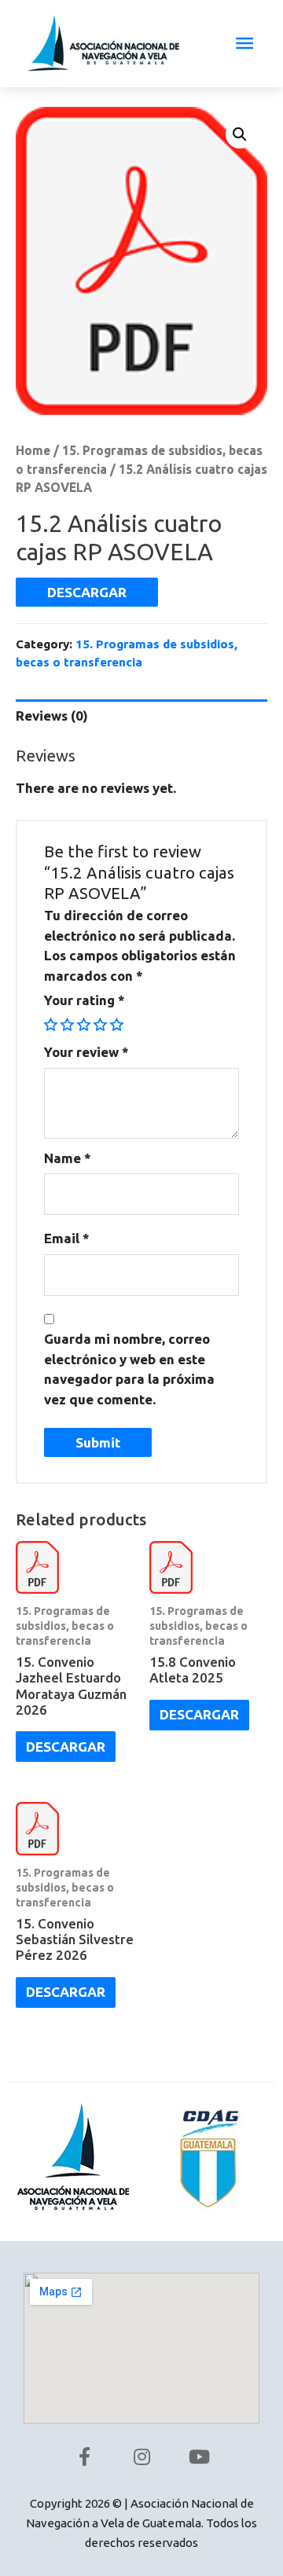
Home (33, 450)
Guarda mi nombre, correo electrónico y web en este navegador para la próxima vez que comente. (129, 1369)
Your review (86, 1052)
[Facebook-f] (84, 2457)
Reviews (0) (52, 716)
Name (68, 1158)
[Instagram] (141, 2457)
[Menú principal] (244, 44)
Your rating (85, 1000)
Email (67, 1238)
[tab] (141, 716)
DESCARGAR (87, 592)
